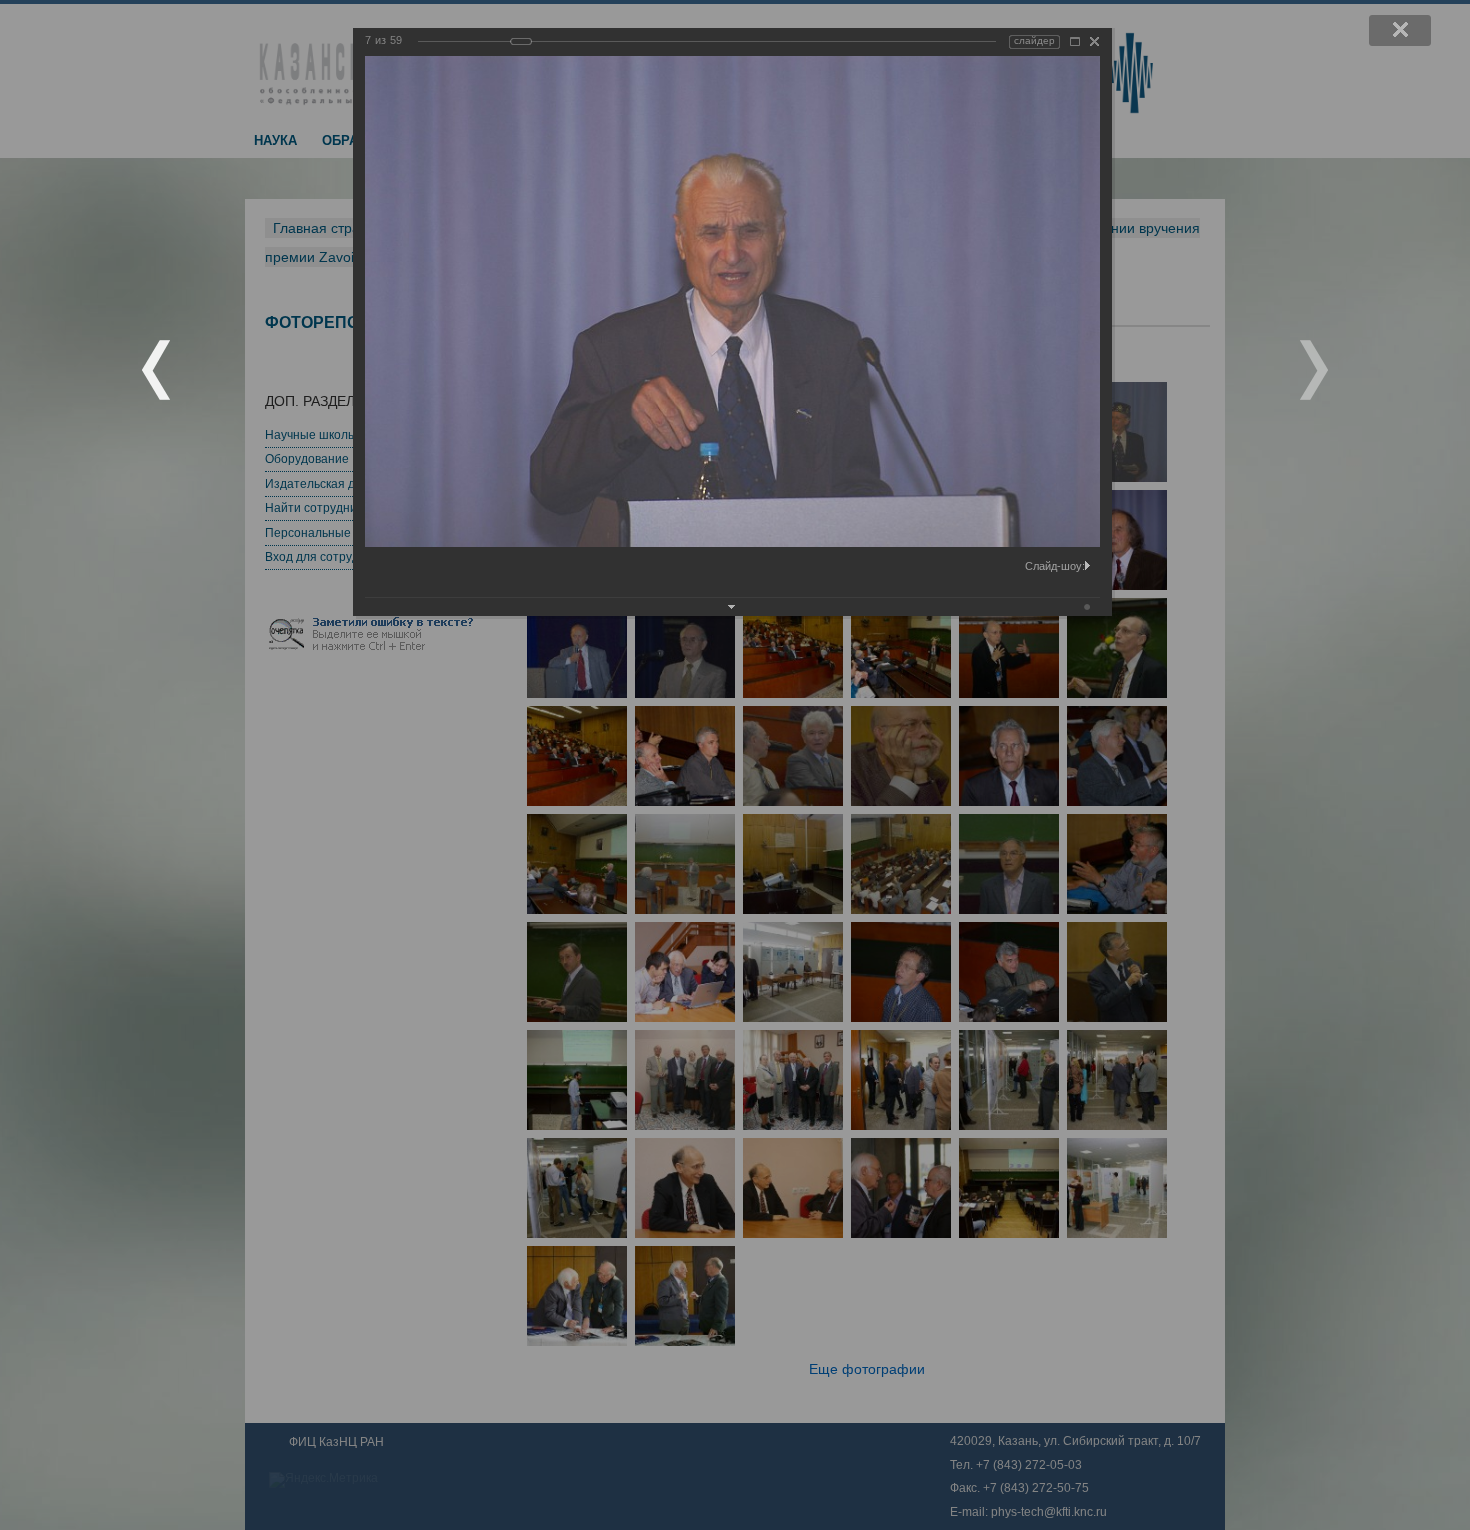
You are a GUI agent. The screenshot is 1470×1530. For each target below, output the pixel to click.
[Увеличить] (1075, 41)
